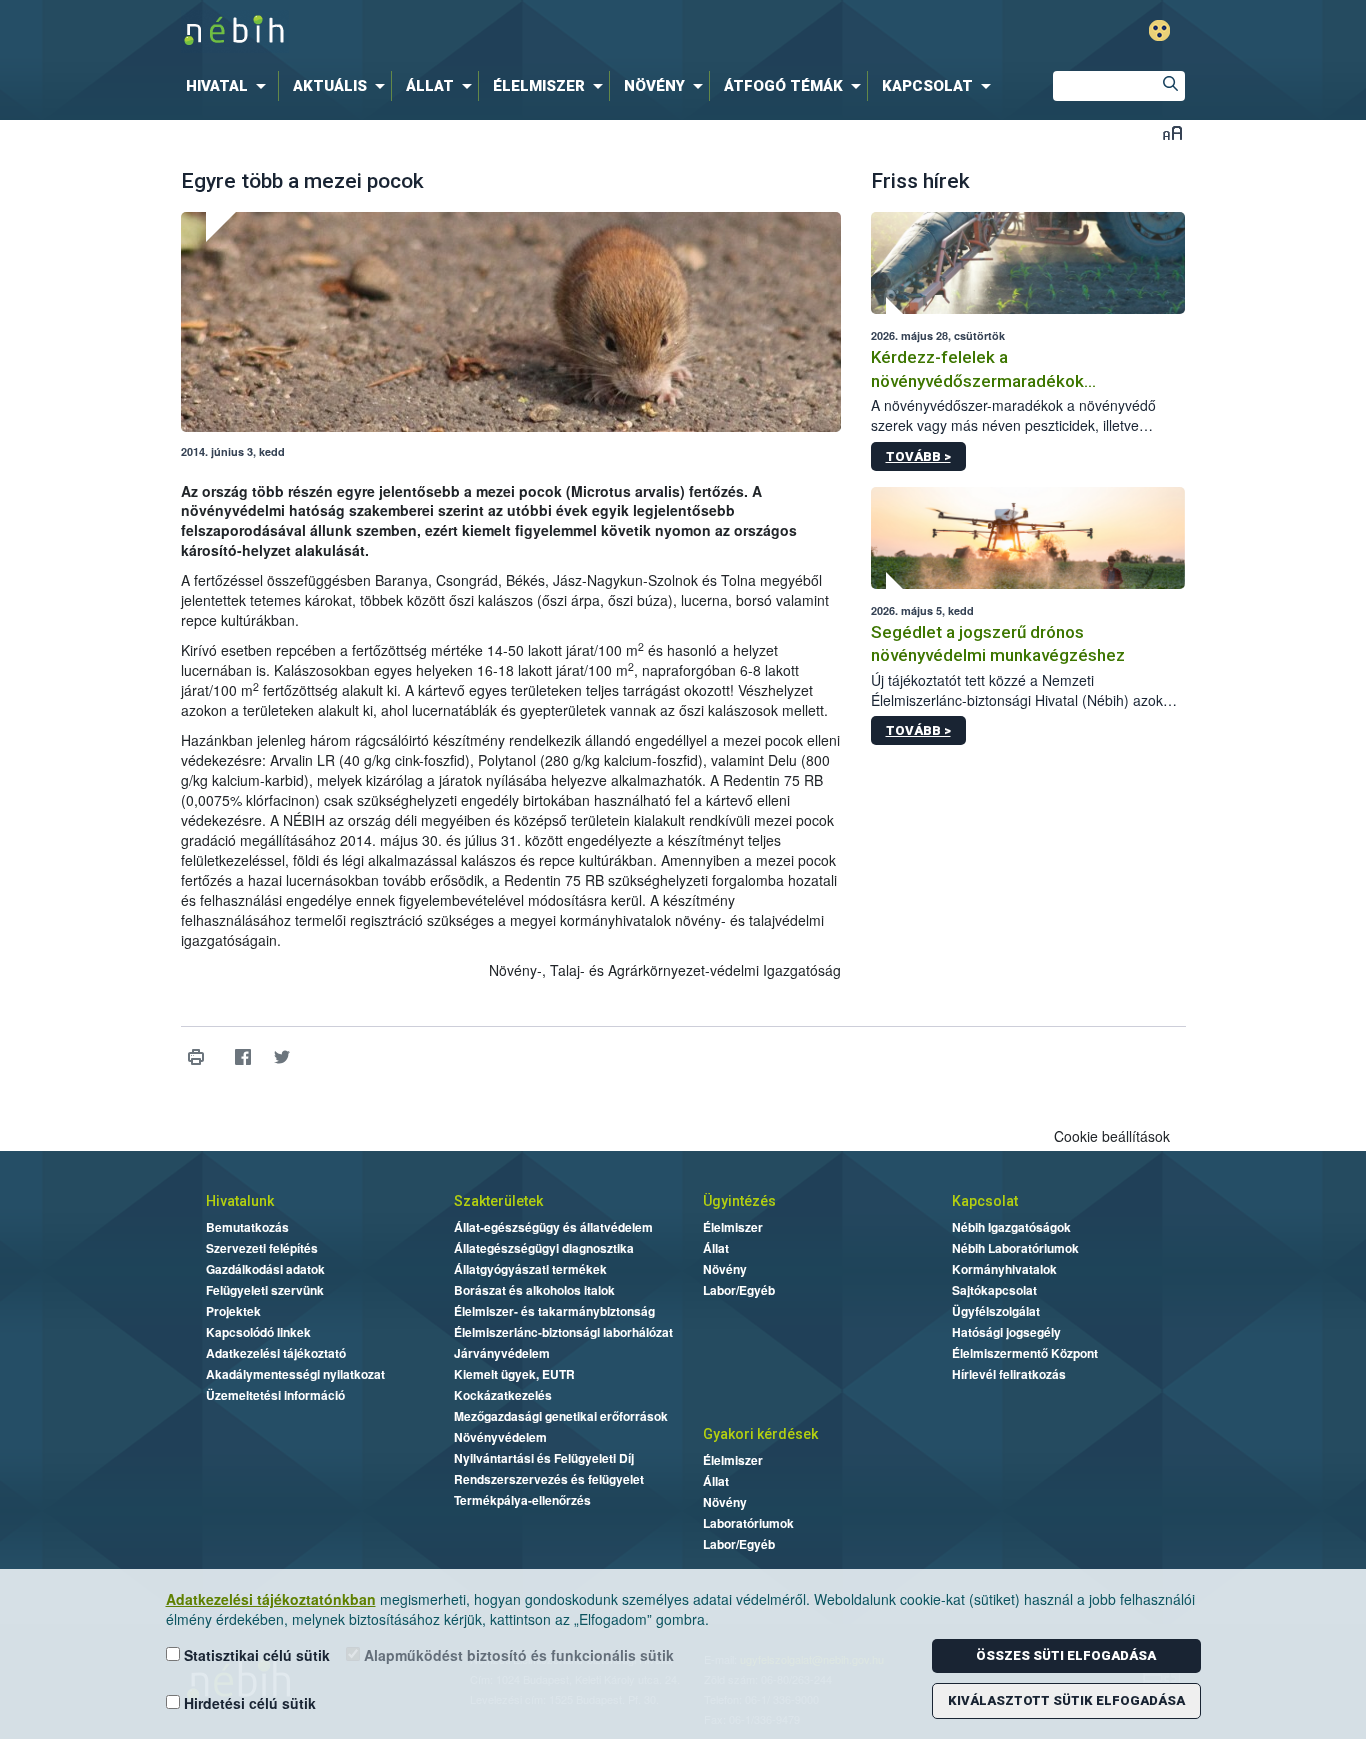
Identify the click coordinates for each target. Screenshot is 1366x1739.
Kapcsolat (985, 1201)
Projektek (233, 1311)
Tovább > (918, 456)
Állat (716, 1248)
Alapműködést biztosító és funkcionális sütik (517, 1655)
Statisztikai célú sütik (255, 1655)
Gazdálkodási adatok (265, 1269)
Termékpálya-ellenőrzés (522, 1500)
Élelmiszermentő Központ (1025, 1353)
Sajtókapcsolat (994, 1290)
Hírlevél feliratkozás (1009, 1374)
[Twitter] (282, 1057)
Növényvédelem (500, 1437)
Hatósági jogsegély (1006, 1332)
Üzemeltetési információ (275, 1395)
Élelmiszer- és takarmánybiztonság (554, 1311)
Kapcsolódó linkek (258, 1332)
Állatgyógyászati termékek (530, 1269)
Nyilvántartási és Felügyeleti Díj (544, 1458)
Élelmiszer (733, 1227)
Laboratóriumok (748, 1523)
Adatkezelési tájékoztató (276, 1353)
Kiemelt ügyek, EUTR (514, 1374)
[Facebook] (243, 1057)
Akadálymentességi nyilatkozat (295, 1374)
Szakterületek (498, 1201)
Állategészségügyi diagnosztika (544, 1248)
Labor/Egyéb (739, 1290)
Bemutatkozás (247, 1227)
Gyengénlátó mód (1159, 30)
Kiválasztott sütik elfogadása (1066, 1700)
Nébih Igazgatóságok (1011, 1227)
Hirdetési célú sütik (248, 1703)
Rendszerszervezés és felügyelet (549, 1479)
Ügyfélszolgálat (996, 1311)
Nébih (470, 31)
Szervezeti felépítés (262, 1248)
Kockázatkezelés (503, 1395)
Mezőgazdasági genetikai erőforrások (561, 1416)
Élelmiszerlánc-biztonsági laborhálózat (563, 1332)
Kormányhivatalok (1004, 1269)
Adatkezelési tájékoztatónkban (271, 1599)
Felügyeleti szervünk (265, 1290)
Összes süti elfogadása (1066, 1655)
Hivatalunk (240, 1201)
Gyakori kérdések (760, 1434)
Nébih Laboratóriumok (1015, 1248)
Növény (725, 1269)
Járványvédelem (502, 1353)
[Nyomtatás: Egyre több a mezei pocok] (196, 1057)
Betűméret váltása (1172, 132)
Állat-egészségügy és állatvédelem (553, 1227)
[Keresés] (1170, 86)
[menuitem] (230, 86)
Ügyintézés (739, 1201)
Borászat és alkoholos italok (534, 1290)
